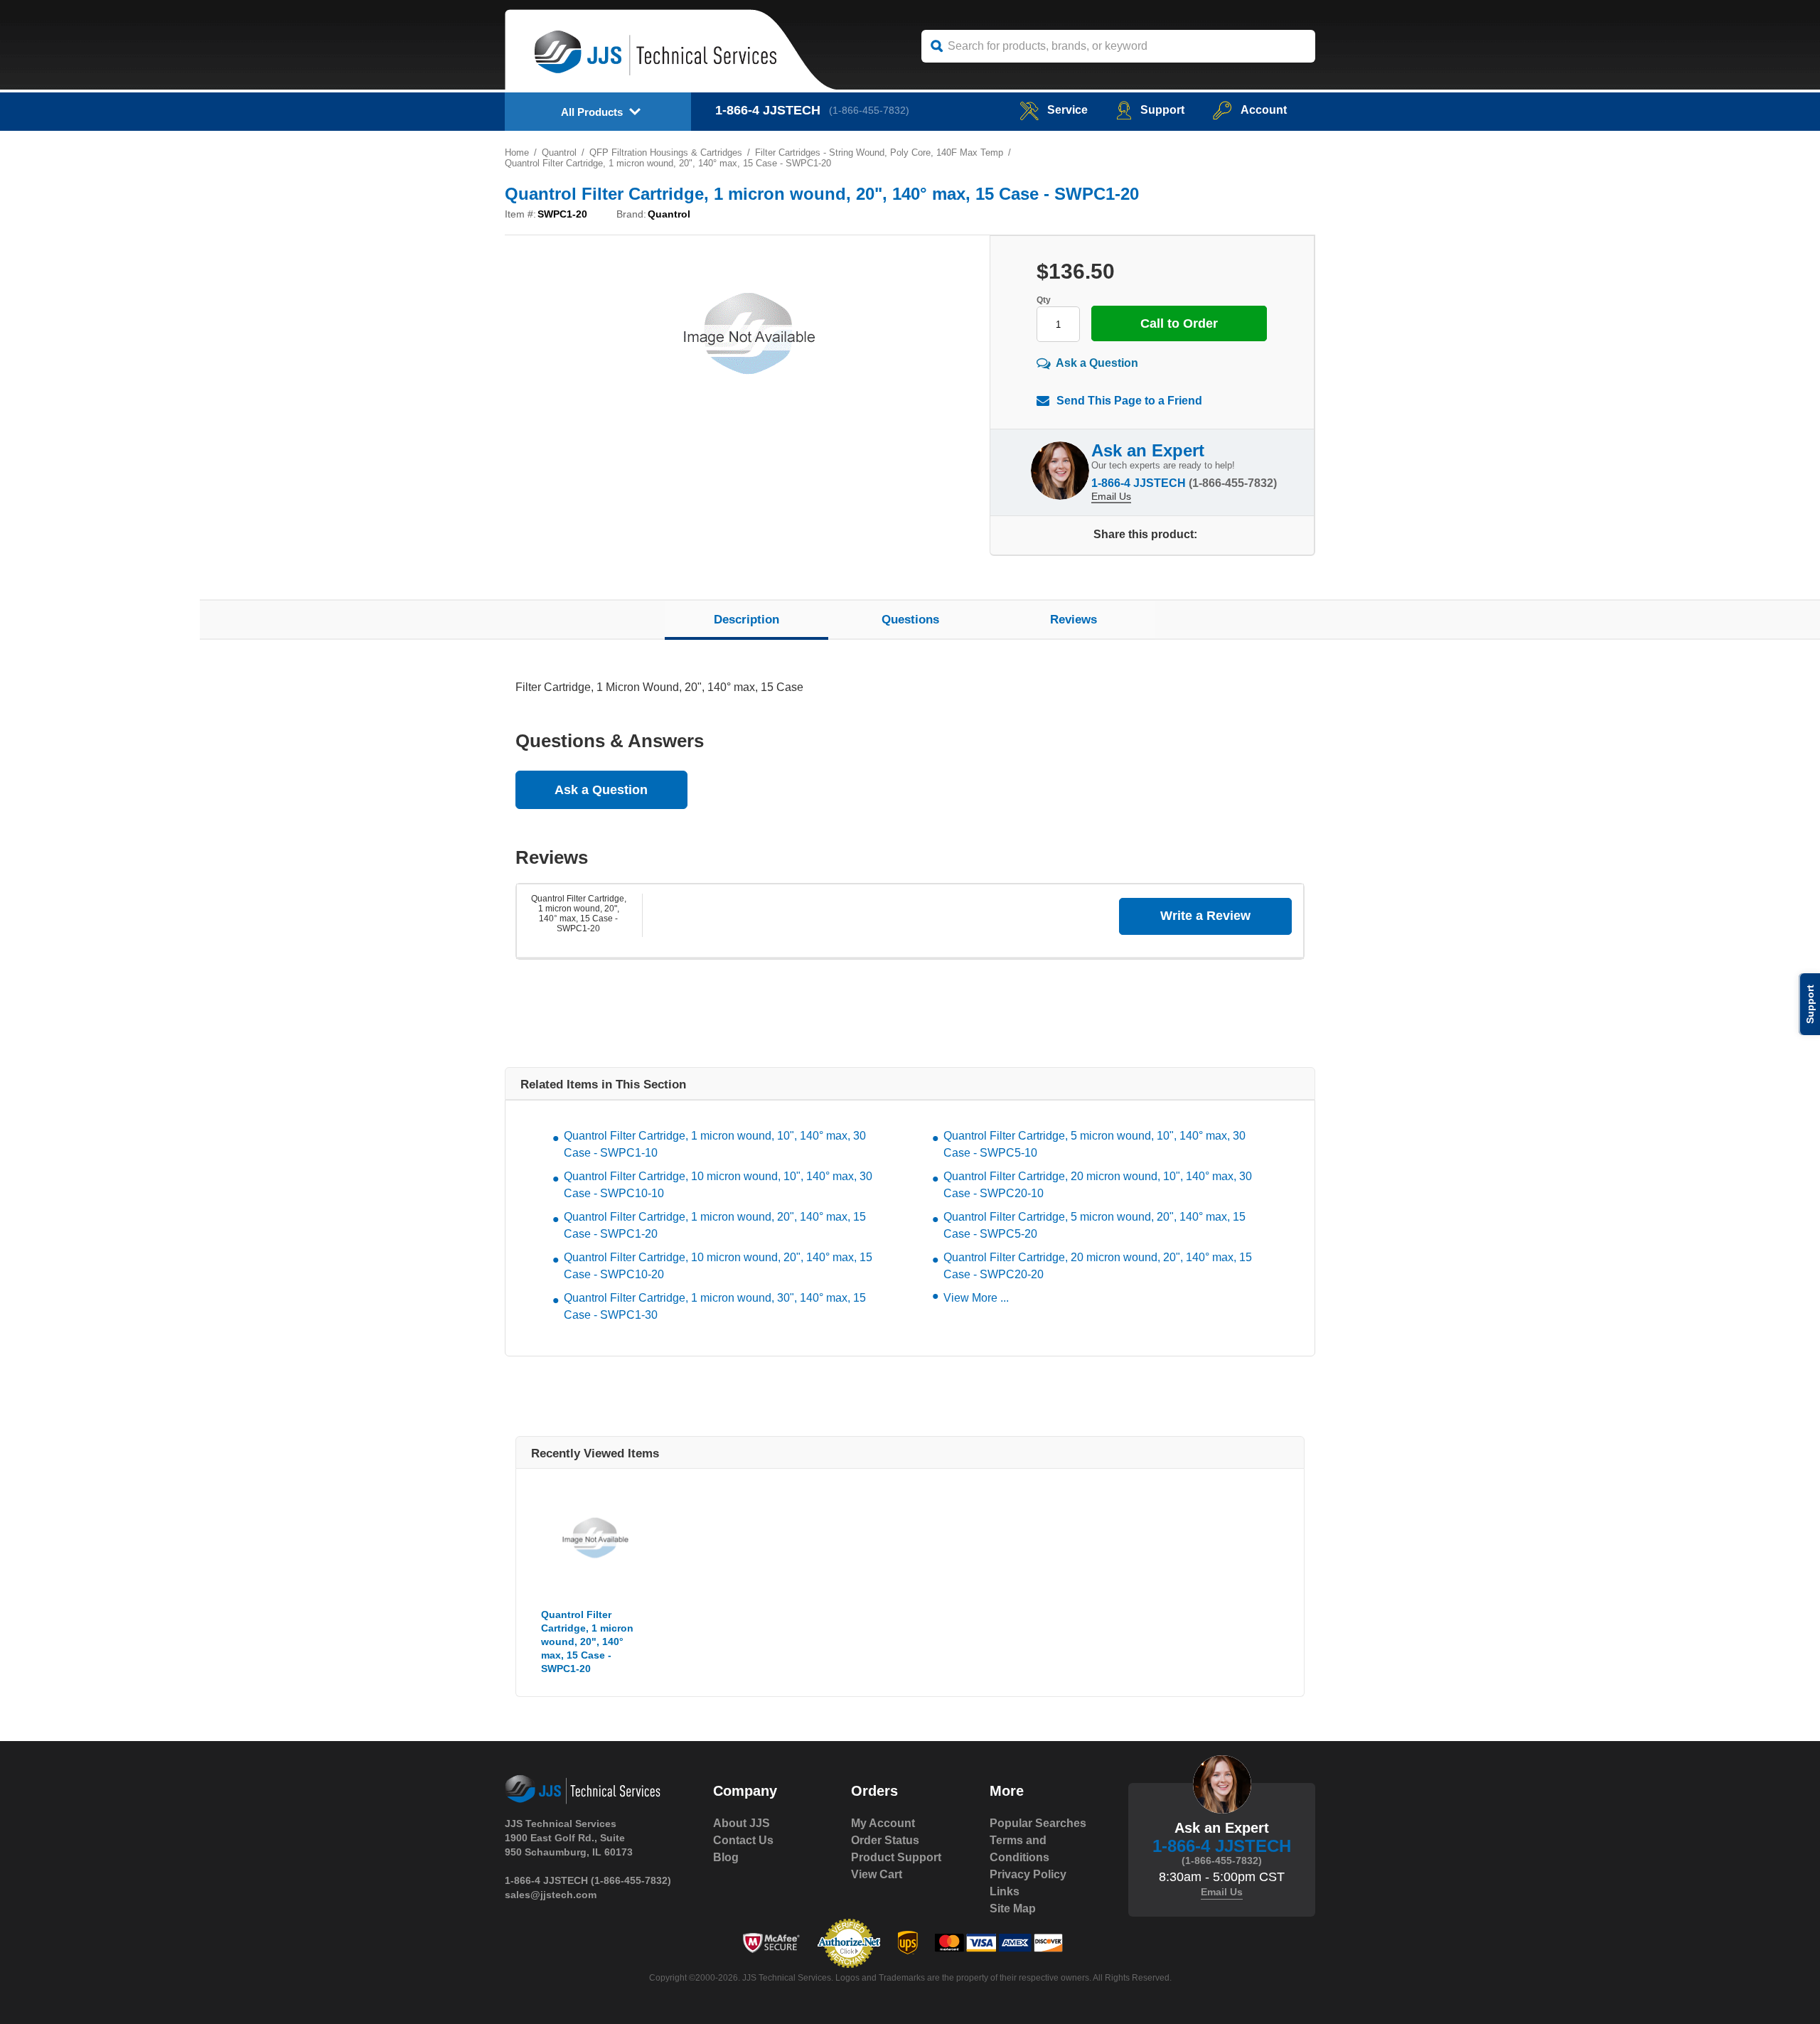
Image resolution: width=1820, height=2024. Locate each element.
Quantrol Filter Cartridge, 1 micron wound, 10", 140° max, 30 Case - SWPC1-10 (715, 1144)
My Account (883, 1823)
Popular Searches (1038, 1823)
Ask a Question (1097, 363)
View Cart (877, 1874)
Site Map (1013, 1908)
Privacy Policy (1028, 1874)
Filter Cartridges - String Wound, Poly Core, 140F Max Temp (879, 152)
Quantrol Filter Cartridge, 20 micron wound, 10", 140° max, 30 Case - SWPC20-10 (1098, 1185)
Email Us (1111, 496)
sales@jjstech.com (551, 1895)
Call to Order (1179, 323)
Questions (910, 620)
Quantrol (559, 152)
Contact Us (743, 1840)
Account (1264, 110)
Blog (726, 1857)
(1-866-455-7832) (869, 110)
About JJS (742, 1823)
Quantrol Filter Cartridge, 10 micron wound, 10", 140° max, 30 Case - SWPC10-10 (718, 1185)
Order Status (885, 1840)
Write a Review (1205, 916)
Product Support (896, 1857)
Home (517, 152)
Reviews (1074, 620)
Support (1162, 110)
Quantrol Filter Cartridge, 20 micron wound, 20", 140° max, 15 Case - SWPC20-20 (1098, 1266)
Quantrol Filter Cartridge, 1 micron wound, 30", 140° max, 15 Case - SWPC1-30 (715, 1306)
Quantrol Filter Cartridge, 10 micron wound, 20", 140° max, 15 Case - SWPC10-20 (718, 1266)
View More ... (976, 1298)
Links (1005, 1891)
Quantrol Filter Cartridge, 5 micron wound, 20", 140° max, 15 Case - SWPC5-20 (1094, 1225)
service (1067, 110)
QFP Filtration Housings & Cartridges (666, 152)
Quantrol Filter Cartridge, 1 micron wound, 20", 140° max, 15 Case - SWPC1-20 (579, 914)
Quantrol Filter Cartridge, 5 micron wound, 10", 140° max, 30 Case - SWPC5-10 (1094, 1144)
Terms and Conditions (1019, 1849)
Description (746, 620)
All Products (592, 112)
